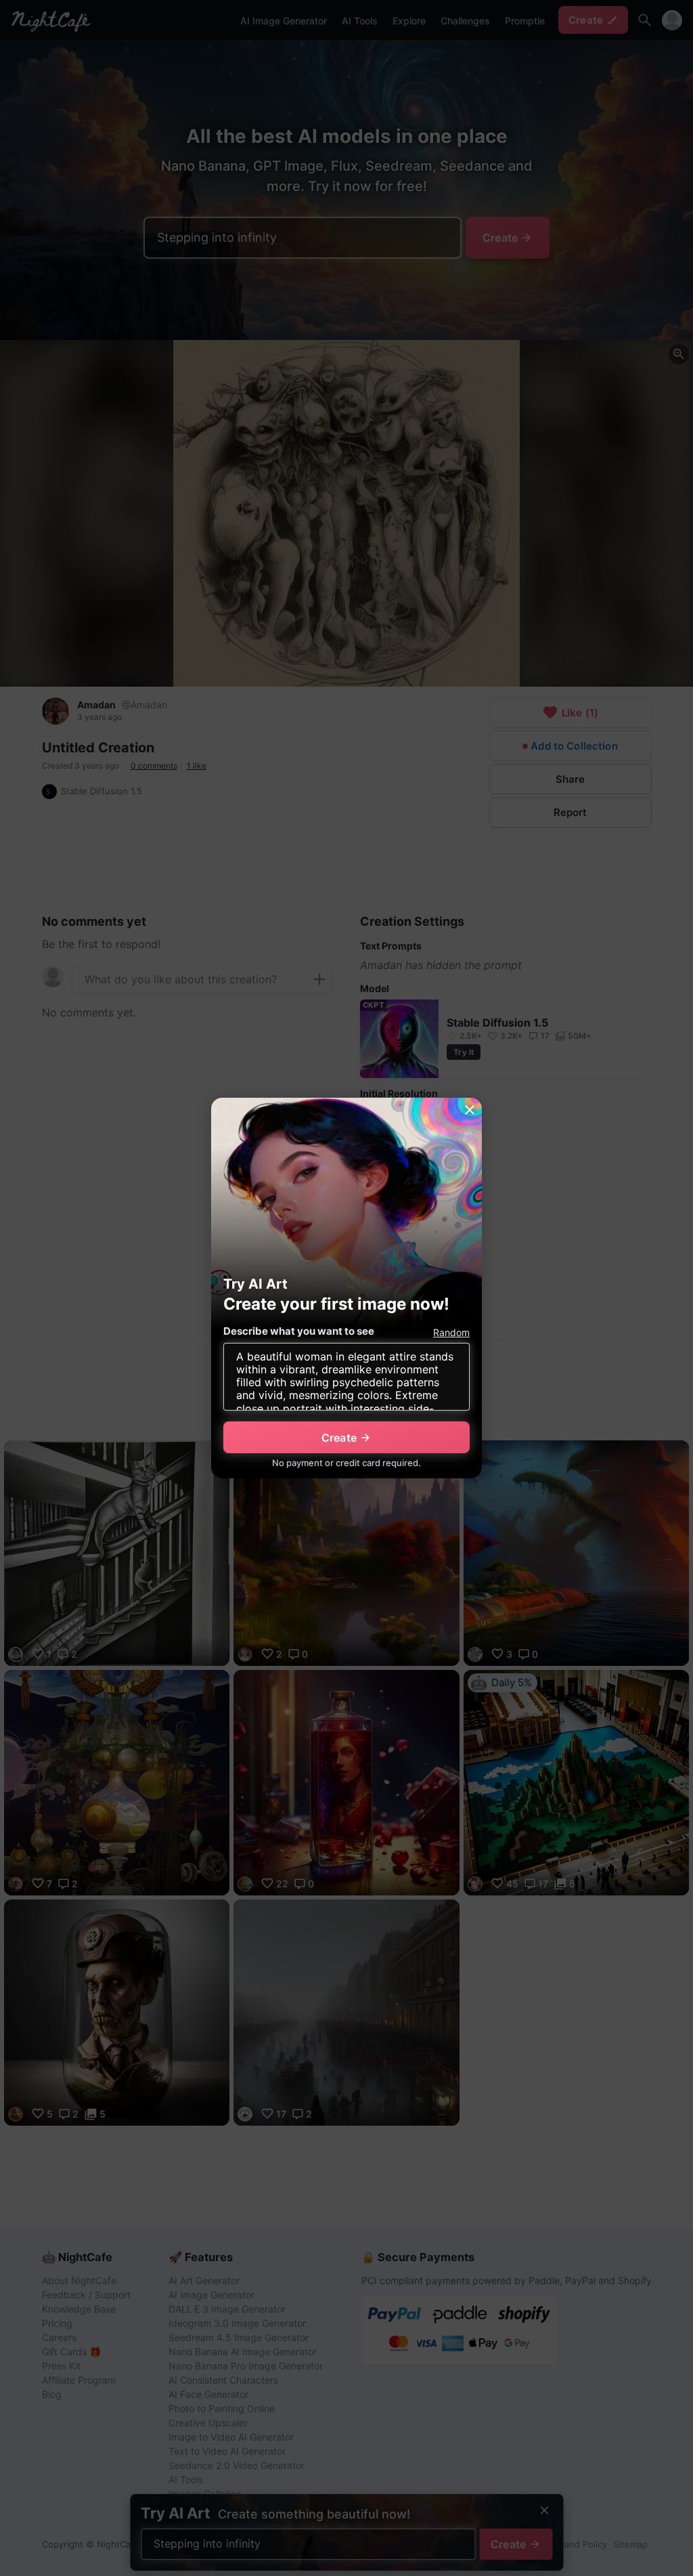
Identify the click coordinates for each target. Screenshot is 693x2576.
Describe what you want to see (299, 1331)
